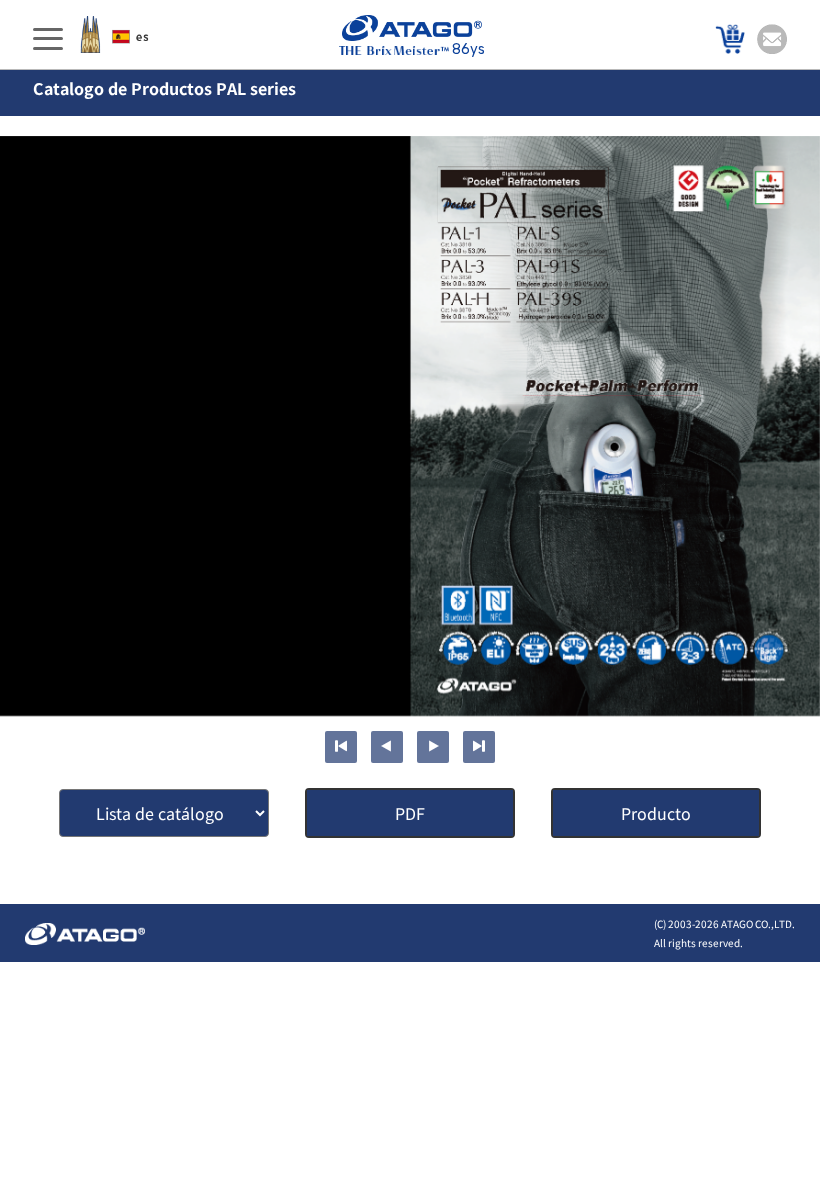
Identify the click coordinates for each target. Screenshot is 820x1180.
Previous (387, 747)
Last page (479, 747)
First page (341, 747)
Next (433, 747)
